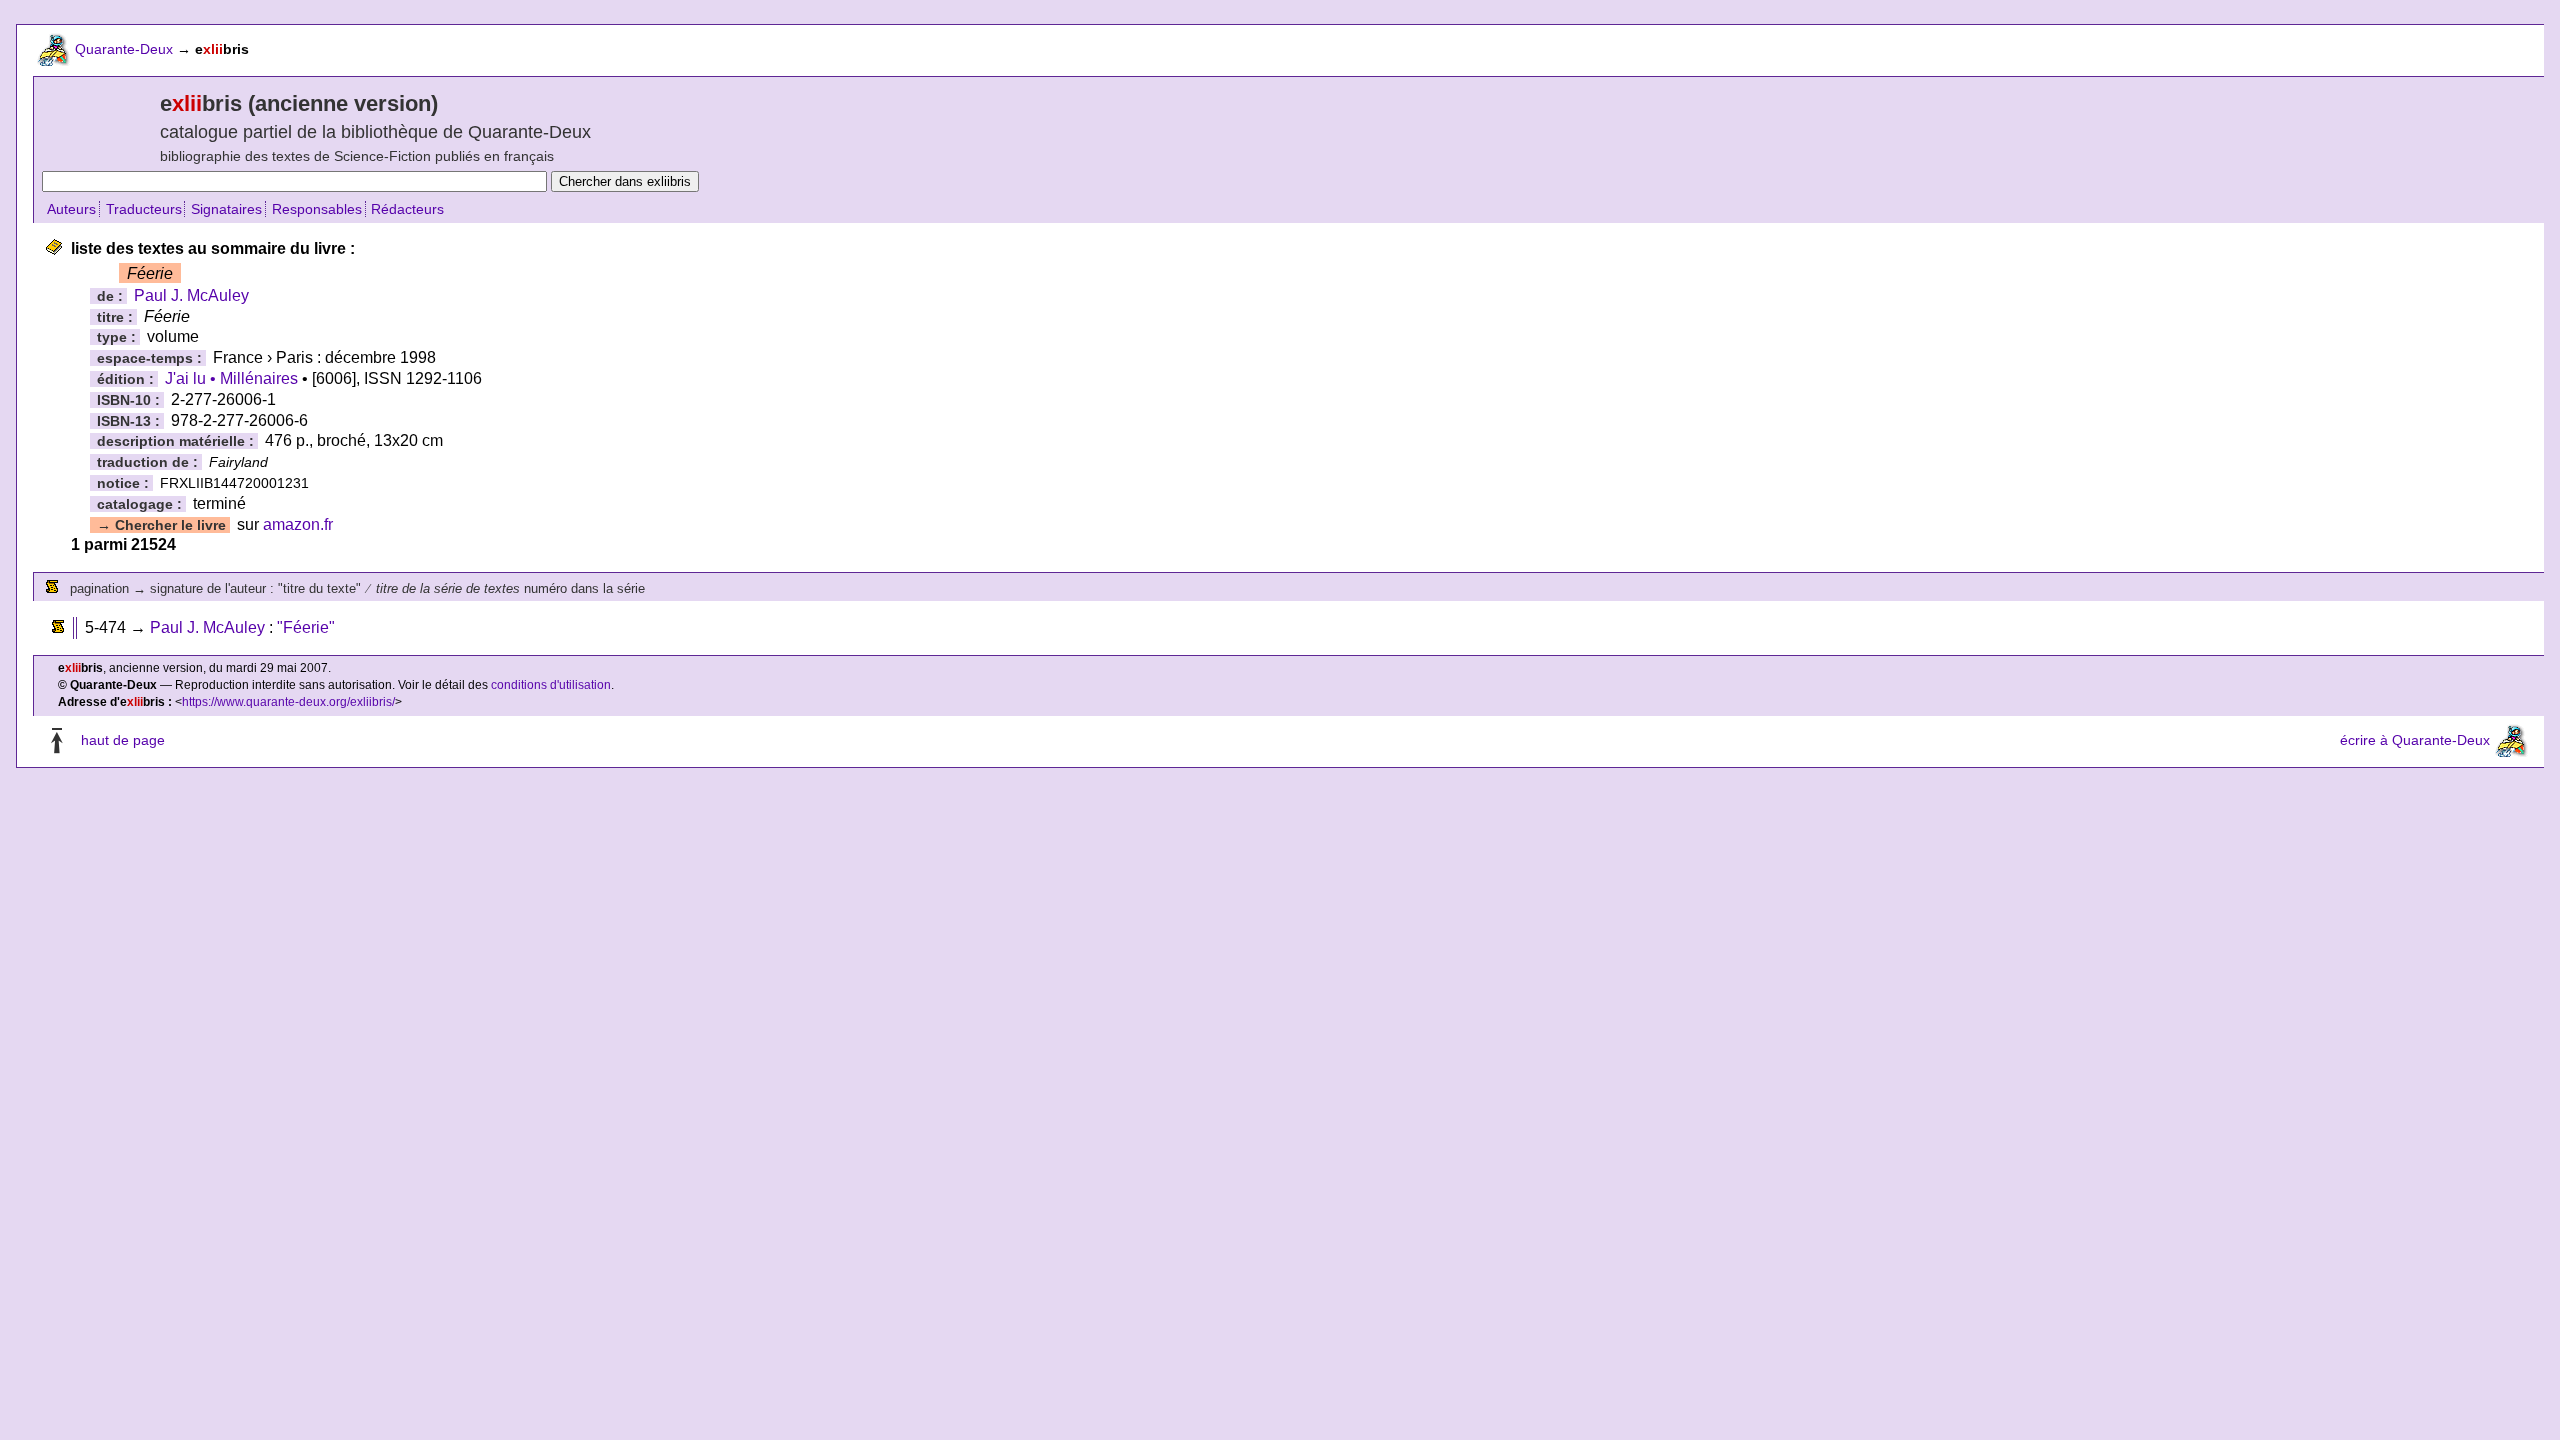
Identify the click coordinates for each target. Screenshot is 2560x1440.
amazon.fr (298, 524)
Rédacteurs (407, 209)
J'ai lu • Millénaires (231, 378)
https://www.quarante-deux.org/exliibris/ (288, 702)
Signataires (226, 209)
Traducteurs (144, 209)
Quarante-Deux (124, 49)
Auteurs (71, 209)
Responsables (317, 209)
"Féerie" (306, 627)
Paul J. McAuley (191, 295)
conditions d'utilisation (551, 685)
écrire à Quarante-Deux (2415, 740)
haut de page (123, 740)
